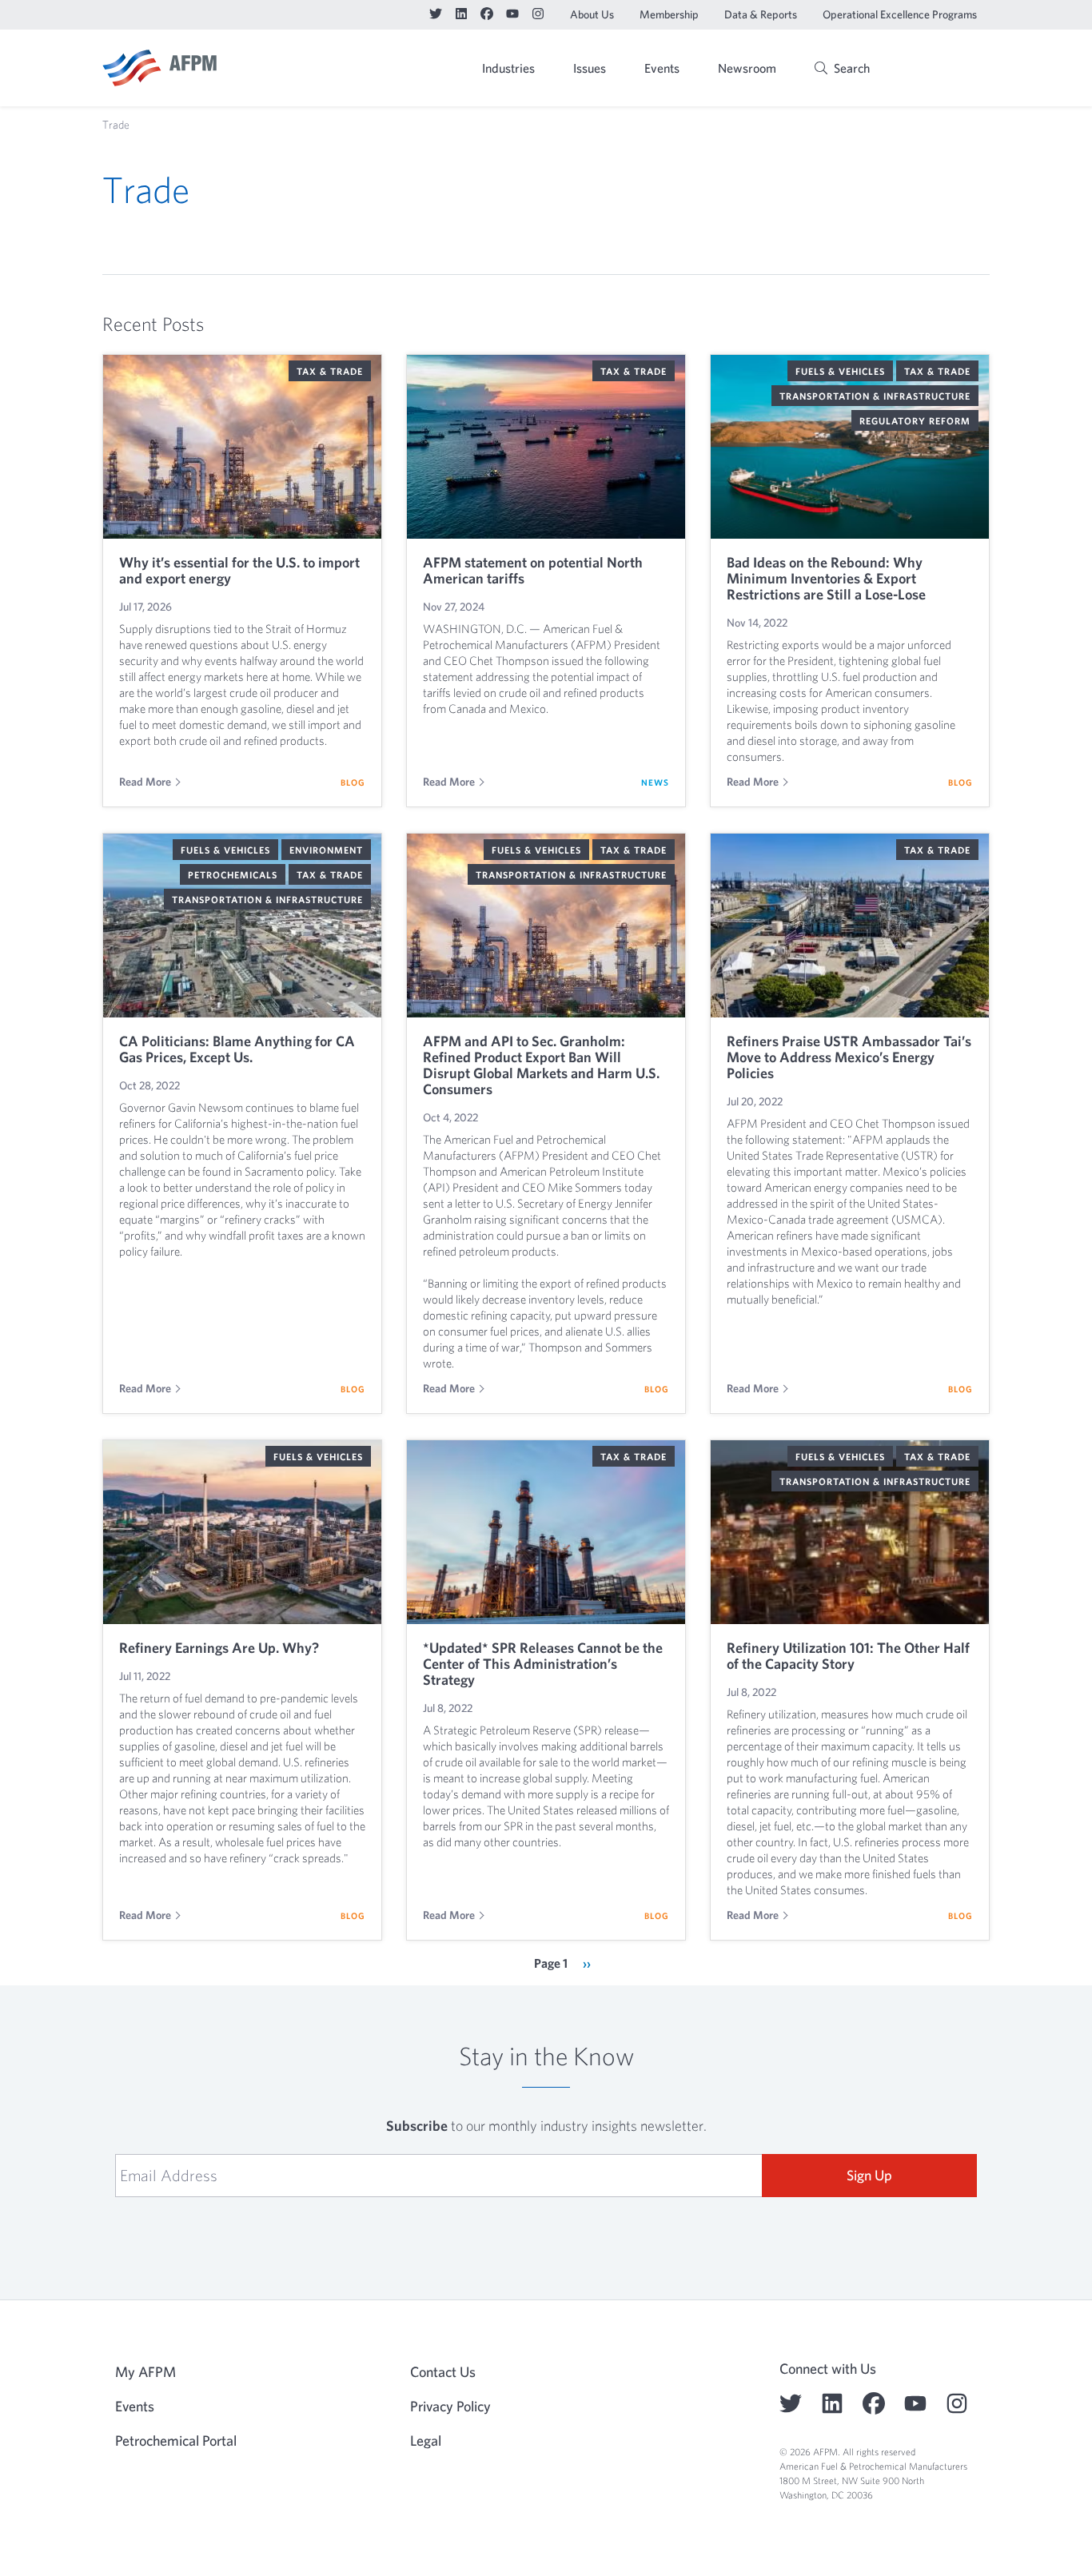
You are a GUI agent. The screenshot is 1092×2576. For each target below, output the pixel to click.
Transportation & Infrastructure (875, 396)
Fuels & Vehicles (840, 371)
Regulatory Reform (915, 420)
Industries (508, 68)
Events (662, 68)
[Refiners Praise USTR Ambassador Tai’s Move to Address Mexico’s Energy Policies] (850, 926)
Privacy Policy (450, 2406)
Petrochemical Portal (176, 2441)
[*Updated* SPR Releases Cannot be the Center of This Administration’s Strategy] (546, 1532)
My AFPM (949, 70)
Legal (426, 2441)
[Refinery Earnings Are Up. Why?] (242, 1532)
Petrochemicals (233, 874)
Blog (353, 782)
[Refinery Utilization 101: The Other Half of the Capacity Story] (850, 1532)
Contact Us (443, 2372)
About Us (592, 14)
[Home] (159, 68)
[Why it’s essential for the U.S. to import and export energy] (242, 447)
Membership (669, 14)
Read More (145, 782)
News (655, 782)
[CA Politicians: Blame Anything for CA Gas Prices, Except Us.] (242, 926)
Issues (590, 68)
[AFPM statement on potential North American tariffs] (546, 447)
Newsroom (747, 68)
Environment (326, 850)
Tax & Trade (330, 371)
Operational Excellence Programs (900, 14)
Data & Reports (761, 14)
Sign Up (869, 2175)
